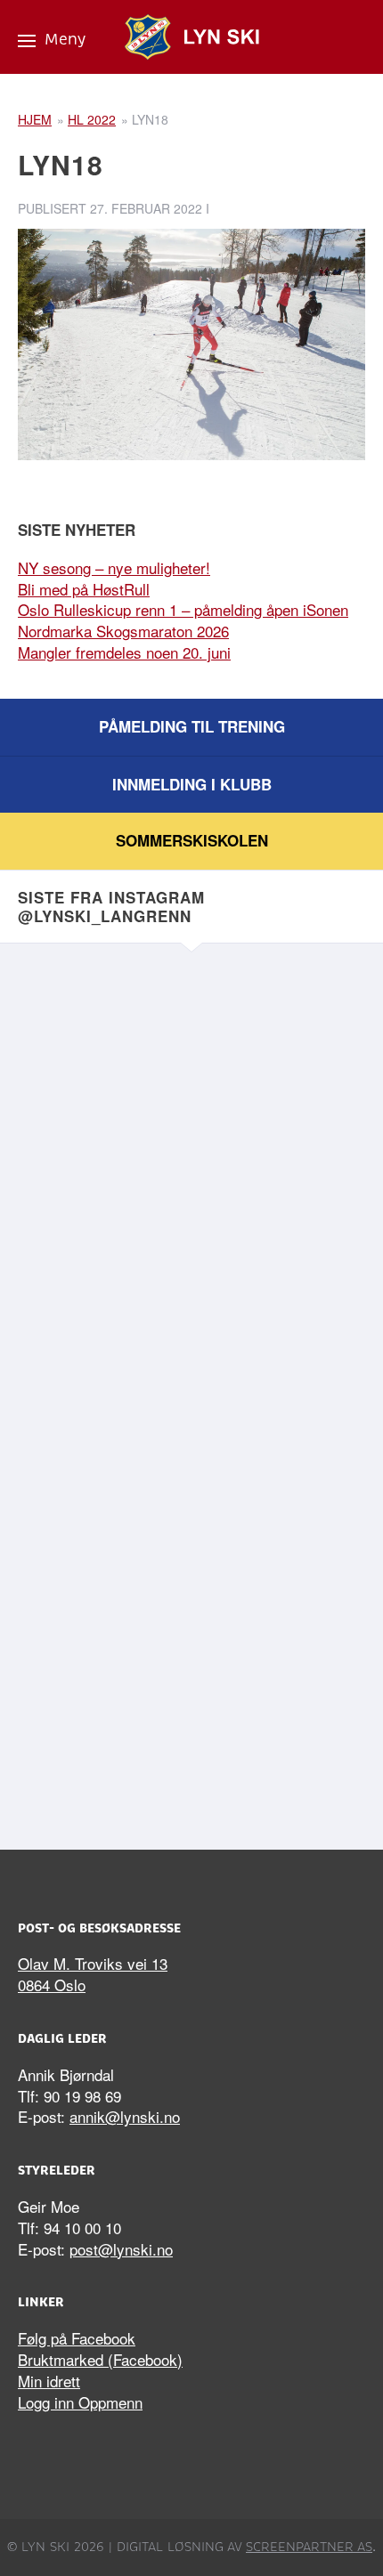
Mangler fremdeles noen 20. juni (124, 652)
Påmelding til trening (192, 726)
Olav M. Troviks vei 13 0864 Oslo (93, 1974)
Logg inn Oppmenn (80, 2402)
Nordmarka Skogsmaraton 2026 (123, 631)
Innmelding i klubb (192, 784)
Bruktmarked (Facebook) (100, 2359)
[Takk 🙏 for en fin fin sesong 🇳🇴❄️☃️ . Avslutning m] (191, 1087)
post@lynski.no (121, 2249)
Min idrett (49, 2381)
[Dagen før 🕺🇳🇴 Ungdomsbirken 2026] (191, 1494)
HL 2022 (92, 119)
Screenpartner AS (309, 2547)
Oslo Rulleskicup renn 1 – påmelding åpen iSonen (183, 609)
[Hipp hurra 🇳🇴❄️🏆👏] (191, 1697)
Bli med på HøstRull (84, 589)
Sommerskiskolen (192, 840)
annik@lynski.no (125, 2116)
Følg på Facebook (77, 2338)
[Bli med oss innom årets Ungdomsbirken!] (191, 1290)
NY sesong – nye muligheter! (114, 567)
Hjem (35, 119)
